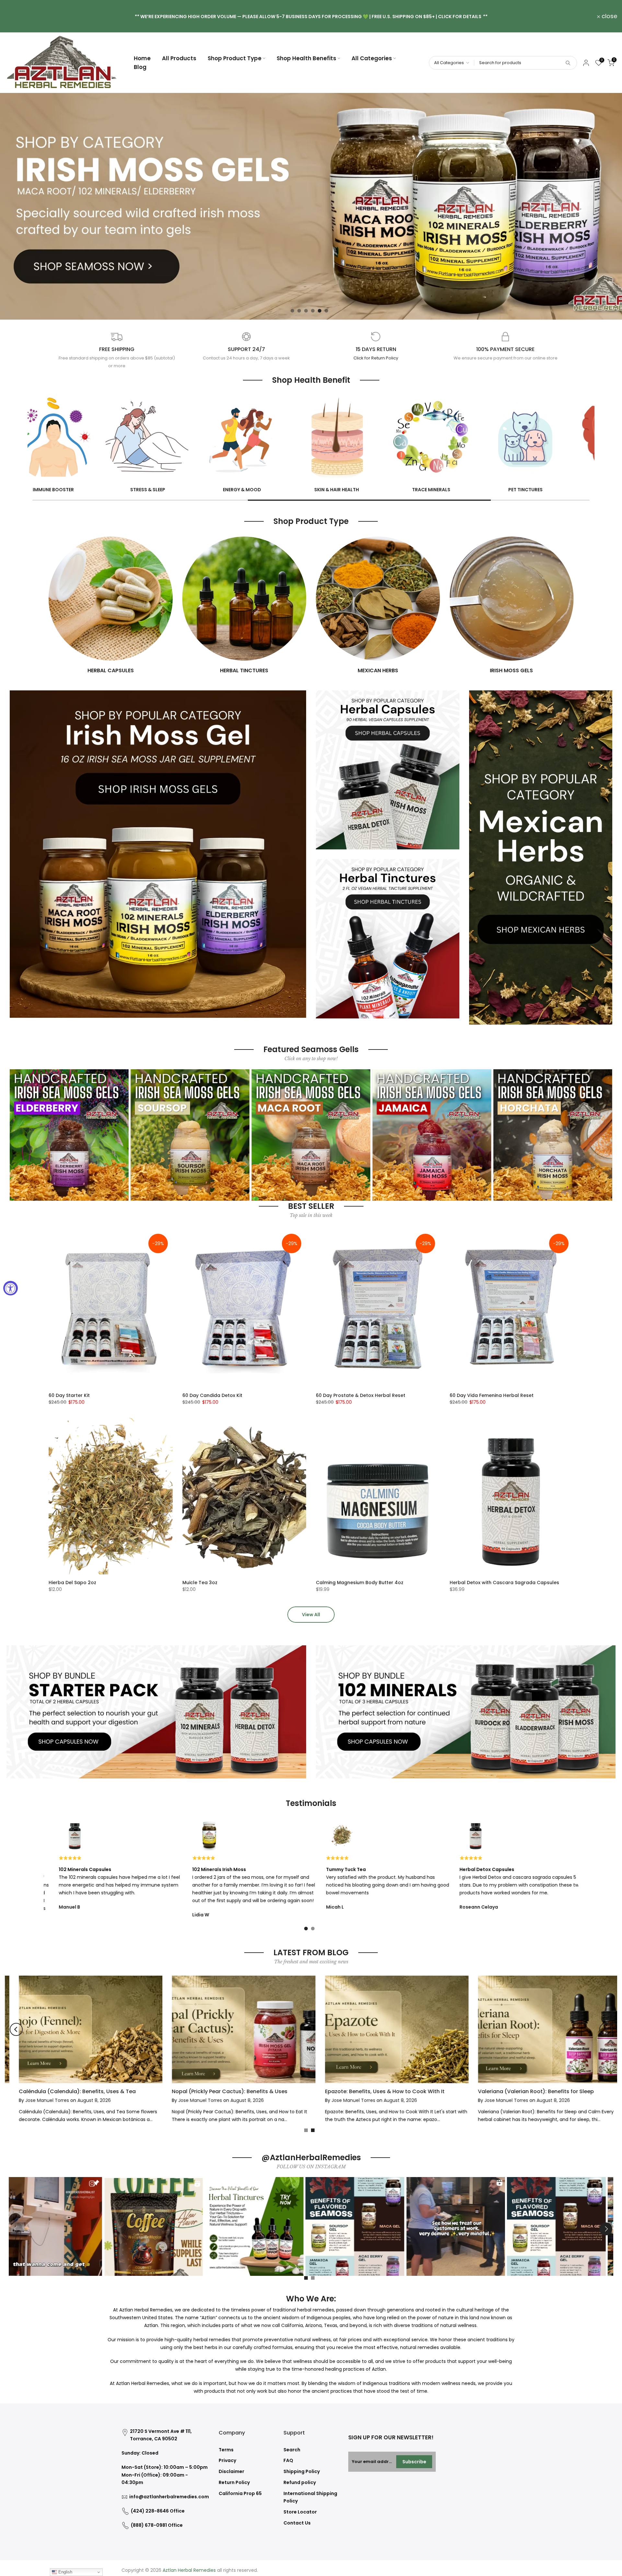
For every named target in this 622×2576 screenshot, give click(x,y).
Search (292, 2450)
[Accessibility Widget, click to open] (11, 1288)
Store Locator (300, 2512)
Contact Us (297, 2523)
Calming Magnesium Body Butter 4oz (360, 1583)
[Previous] (16, 2029)
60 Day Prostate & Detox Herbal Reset (361, 1395)
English (65, 2572)
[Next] (606, 2029)
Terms (226, 2450)
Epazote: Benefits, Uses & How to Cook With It (524, 2091)
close (16, 16)
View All (311, 1615)
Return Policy (234, 2482)
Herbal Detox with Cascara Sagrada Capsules (504, 1583)
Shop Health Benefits (306, 58)
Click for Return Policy (376, 358)
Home (142, 58)
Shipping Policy (302, 2471)
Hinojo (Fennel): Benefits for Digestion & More (65, 2091)
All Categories (372, 58)
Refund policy (300, 2482)
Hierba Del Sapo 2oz (72, 1583)
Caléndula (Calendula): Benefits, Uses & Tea (217, 2091)
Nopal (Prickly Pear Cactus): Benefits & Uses (369, 2091)
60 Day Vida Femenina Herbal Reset (492, 1395)
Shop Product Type (235, 58)
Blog (140, 67)
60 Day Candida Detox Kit (212, 1395)
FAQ (288, 2460)
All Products (179, 58)
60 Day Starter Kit (69, 1395)
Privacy (227, 2460)
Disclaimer (231, 2471)
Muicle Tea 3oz (200, 1583)
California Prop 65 (240, 2493)
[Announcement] (311, 16)
